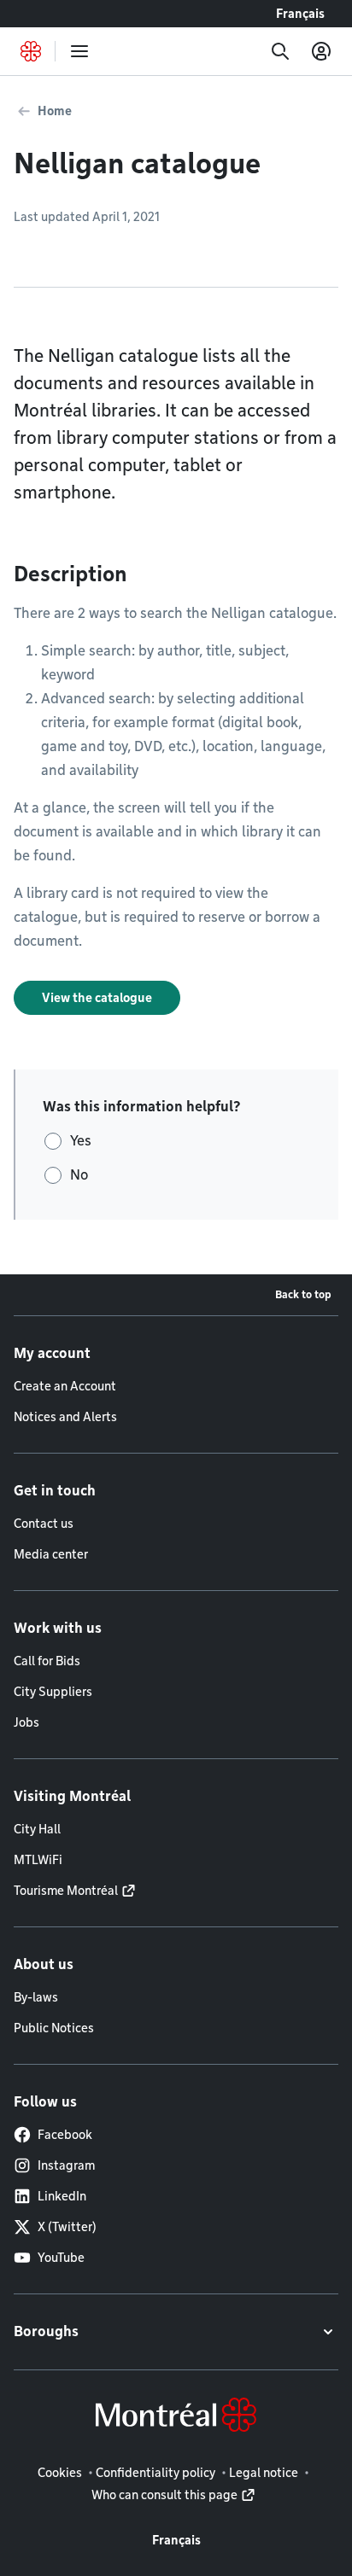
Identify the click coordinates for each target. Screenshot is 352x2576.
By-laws (36, 1997)
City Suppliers (53, 1692)
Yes (81, 1141)
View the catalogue (97, 998)
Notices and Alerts (65, 1417)
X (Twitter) (67, 2227)
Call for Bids (47, 1661)
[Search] (280, 51)
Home (55, 111)
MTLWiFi (38, 1860)
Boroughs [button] (46, 2331)
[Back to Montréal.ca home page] (31, 51)
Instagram (66, 2165)
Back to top (303, 1294)
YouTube (61, 2258)
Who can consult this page (164, 2495)
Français (300, 14)
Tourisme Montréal (66, 1891)
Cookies (60, 2473)
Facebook (65, 2135)
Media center (51, 1554)
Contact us (44, 1524)
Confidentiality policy (155, 2473)
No (79, 1175)
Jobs (26, 1722)
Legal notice (264, 2473)
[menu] (79, 51)
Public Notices (54, 2028)
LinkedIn (62, 2196)
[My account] (321, 51)
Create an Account (65, 1386)
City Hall (37, 1829)
